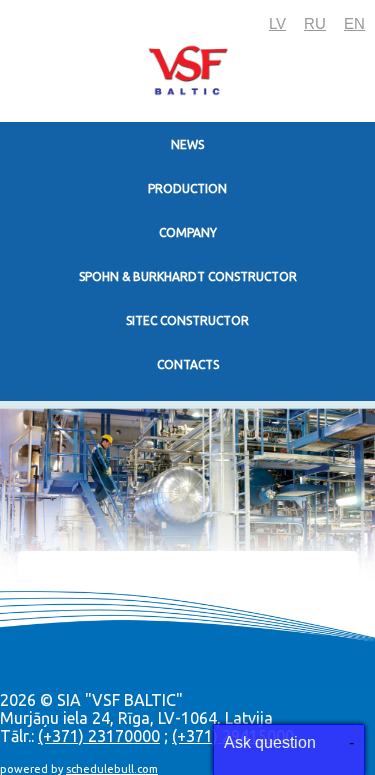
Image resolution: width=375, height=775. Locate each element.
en (354, 23)
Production (187, 188)
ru (315, 23)
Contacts (188, 364)
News (187, 144)
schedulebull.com (112, 769)
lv (277, 23)
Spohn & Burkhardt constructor (188, 276)
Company (188, 232)
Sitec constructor (187, 320)
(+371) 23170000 (99, 736)
